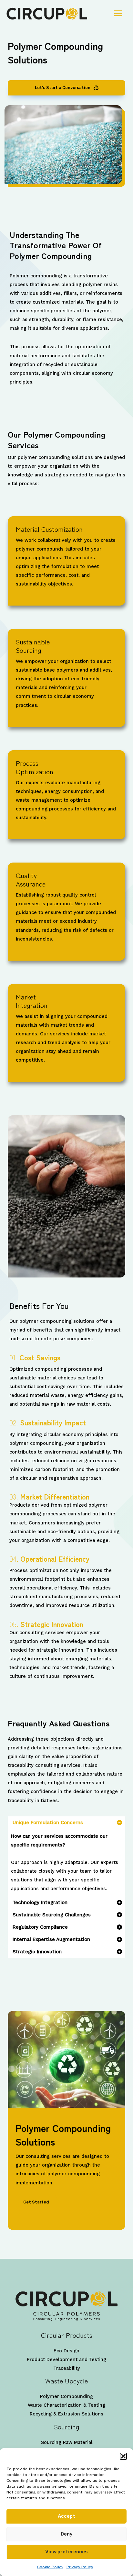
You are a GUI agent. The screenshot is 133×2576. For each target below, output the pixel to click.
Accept (66, 2516)
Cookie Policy (50, 2567)
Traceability (67, 2368)
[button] (123, 2456)
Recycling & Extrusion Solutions (66, 2414)
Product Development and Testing (66, 2359)
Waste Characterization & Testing (66, 2405)
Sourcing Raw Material (67, 2442)
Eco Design (66, 2351)
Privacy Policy (80, 2567)
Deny (67, 2534)
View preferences (66, 2552)
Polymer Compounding (66, 2396)
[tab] (66, 1857)
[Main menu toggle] (118, 13)
